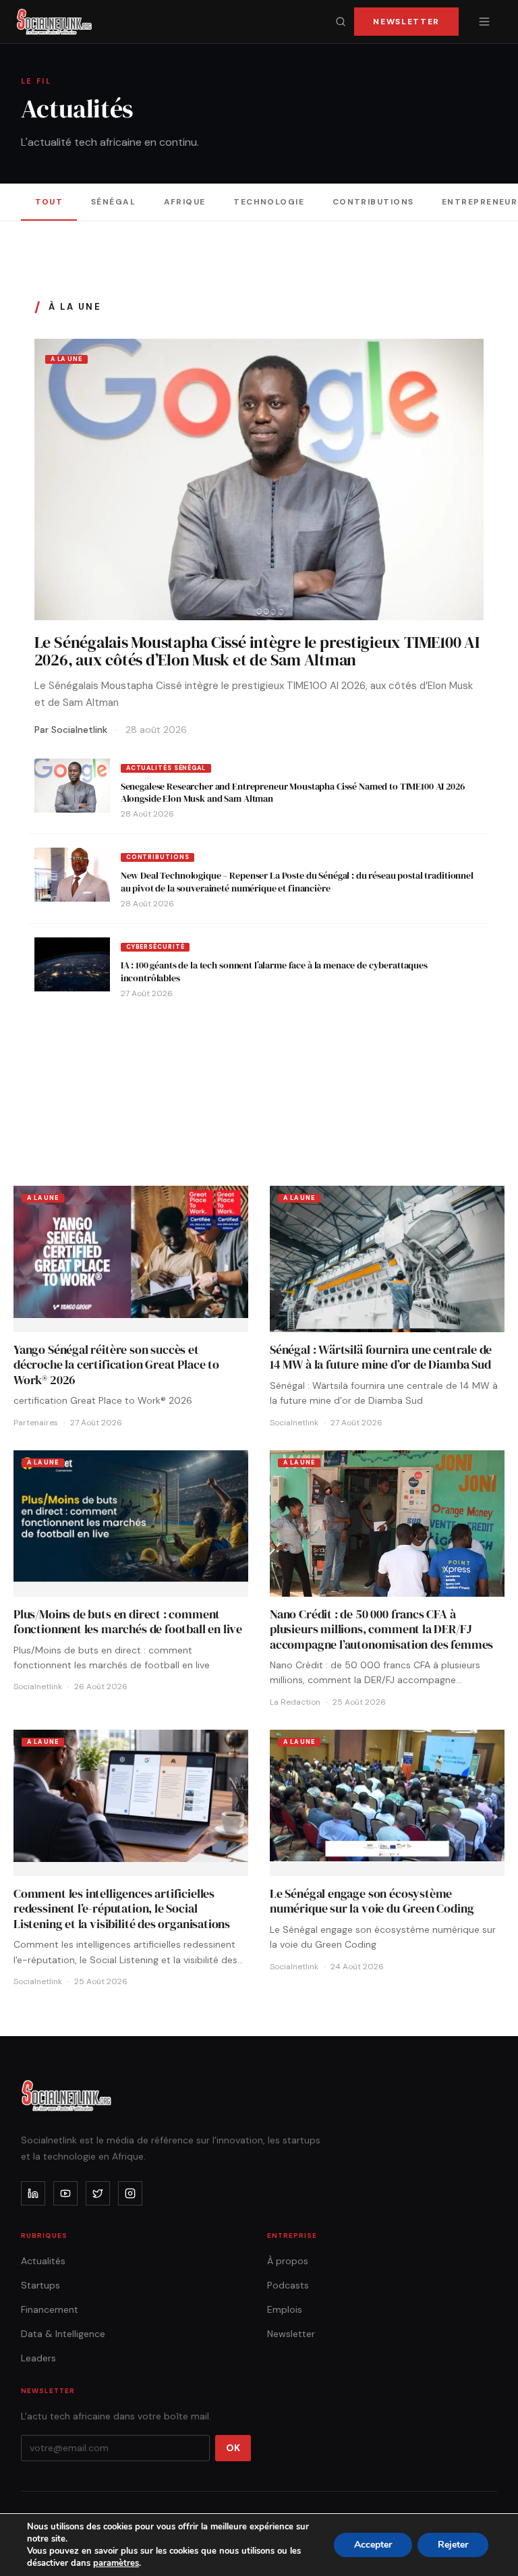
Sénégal (113, 202)
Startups (40, 2285)
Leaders (38, 2358)
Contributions (373, 202)
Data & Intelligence (63, 2334)
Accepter (373, 2545)
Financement (50, 2309)
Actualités (43, 2261)
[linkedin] (33, 2193)
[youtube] (65, 2193)
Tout (49, 202)
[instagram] (130, 2193)
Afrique (185, 202)
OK (233, 2448)
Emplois (285, 2309)
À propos (288, 2261)
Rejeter (453, 2545)
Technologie (269, 202)
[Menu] (484, 22)
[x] (98, 2193)
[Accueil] (54, 22)
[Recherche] (341, 22)
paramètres (116, 2563)
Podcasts (288, 2285)
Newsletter (406, 22)
